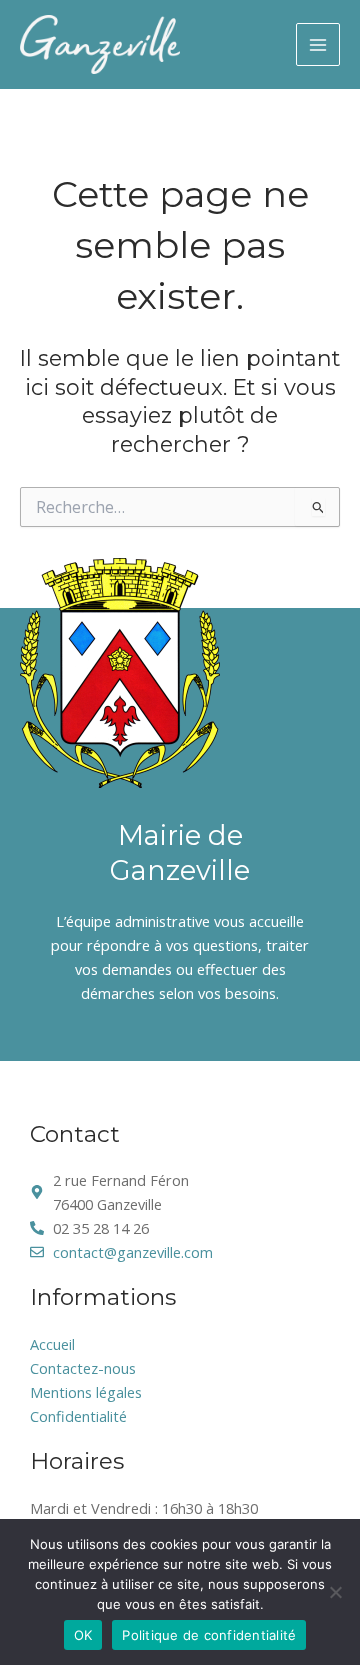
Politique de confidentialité (209, 1635)
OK (83, 1635)
